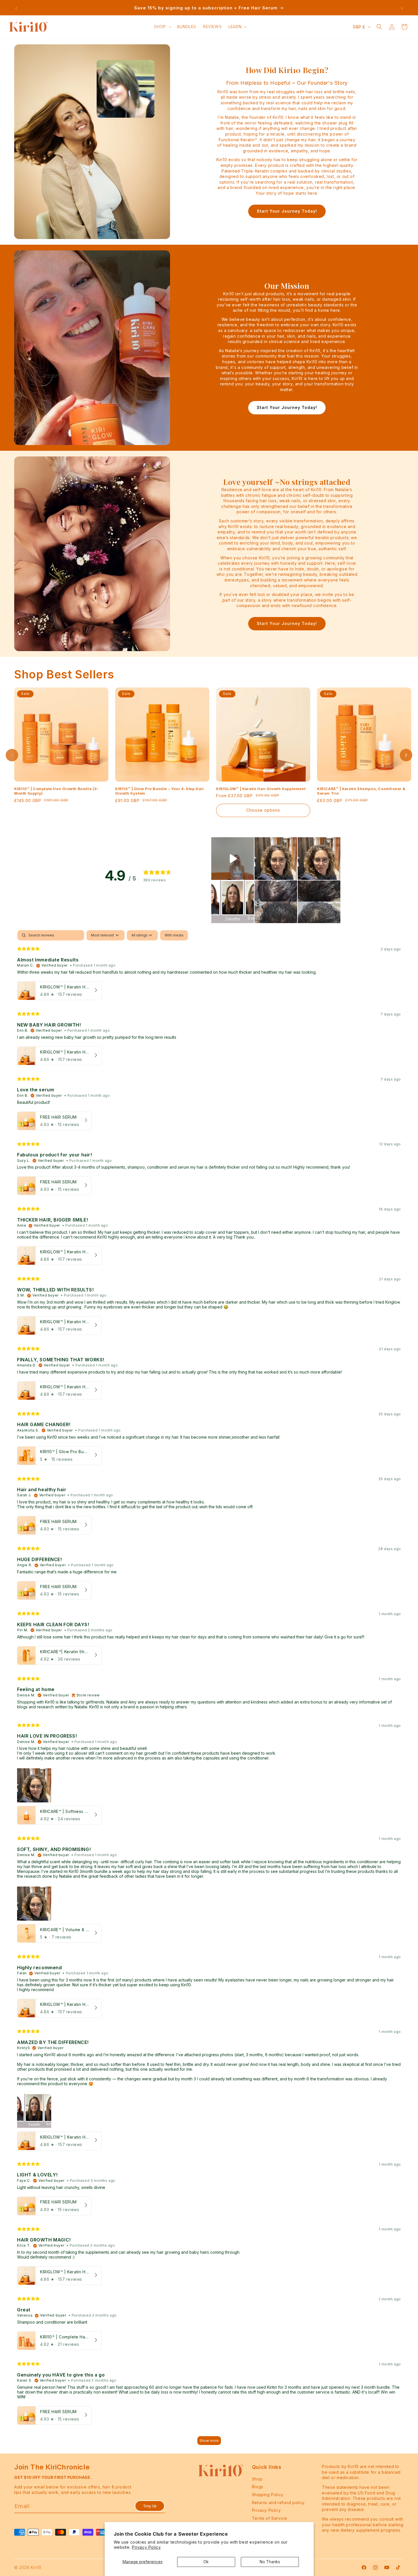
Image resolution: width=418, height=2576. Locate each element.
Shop (257, 2479)
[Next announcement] (402, 8)
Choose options (263, 810)
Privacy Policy (146, 2547)
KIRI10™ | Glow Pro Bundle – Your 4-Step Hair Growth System (160, 791)
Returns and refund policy (278, 2502)
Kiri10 (36, 2567)
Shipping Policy (268, 2495)
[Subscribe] (150, 2506)
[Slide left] (12, 755)
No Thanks (270, 2562)
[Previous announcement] (16, 8)
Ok (206, 2562)
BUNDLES (187, 27)
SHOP (160, 27)
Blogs (258, 2487)
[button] (162, 27)
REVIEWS (212, 27)
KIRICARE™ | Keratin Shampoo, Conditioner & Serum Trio (361, 791)
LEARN (235, 27)
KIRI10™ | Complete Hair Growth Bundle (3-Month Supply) (57, 791)
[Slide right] (406, 755)
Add (106, 774)
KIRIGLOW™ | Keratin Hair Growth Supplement (261, 789)
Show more (209, 2441)
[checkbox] (174, 935)
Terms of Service (270, 2518)
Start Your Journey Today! (287, 211)
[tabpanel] (209, 1690)
